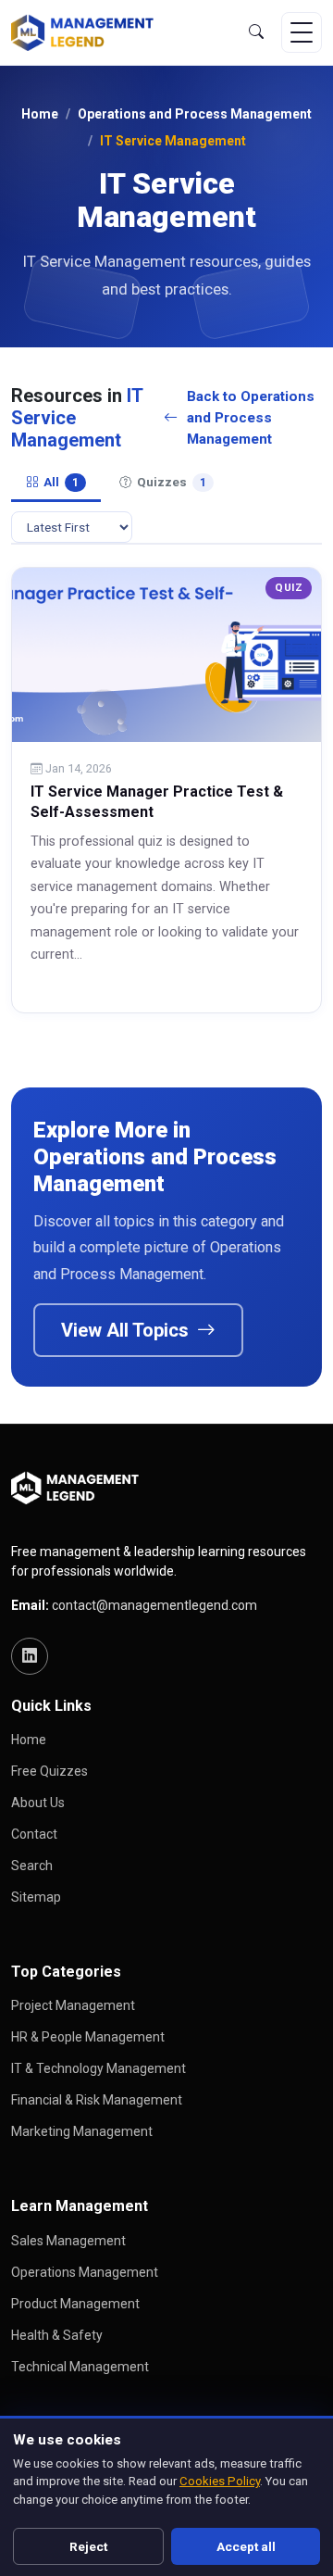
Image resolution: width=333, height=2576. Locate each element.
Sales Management (68, 2241)
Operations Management (85, 2272)
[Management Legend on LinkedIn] (30, 1656)
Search (32, 1866)
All (61, 482)
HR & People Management (88, 2037)
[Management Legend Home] (87, 32)
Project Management (73, 2005)
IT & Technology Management (99, 2068)
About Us (38, 1803)
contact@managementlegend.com (154, 1605)
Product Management (75, 2304)
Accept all (246, 2546)
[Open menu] (302, 32)
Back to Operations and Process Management (251, 418)
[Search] (256, 32)
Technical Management (80, 2367)
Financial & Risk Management (97, 2100)
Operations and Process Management (195, 114)
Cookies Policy (220, 2481)
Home (40, 114)
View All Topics (127, 1330)
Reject (88, 2546)
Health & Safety (57, 2335)
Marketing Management (82, 2131)
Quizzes (172, 482)
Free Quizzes (49, 1771)
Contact (34, 1834)
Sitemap (36, 1897)
